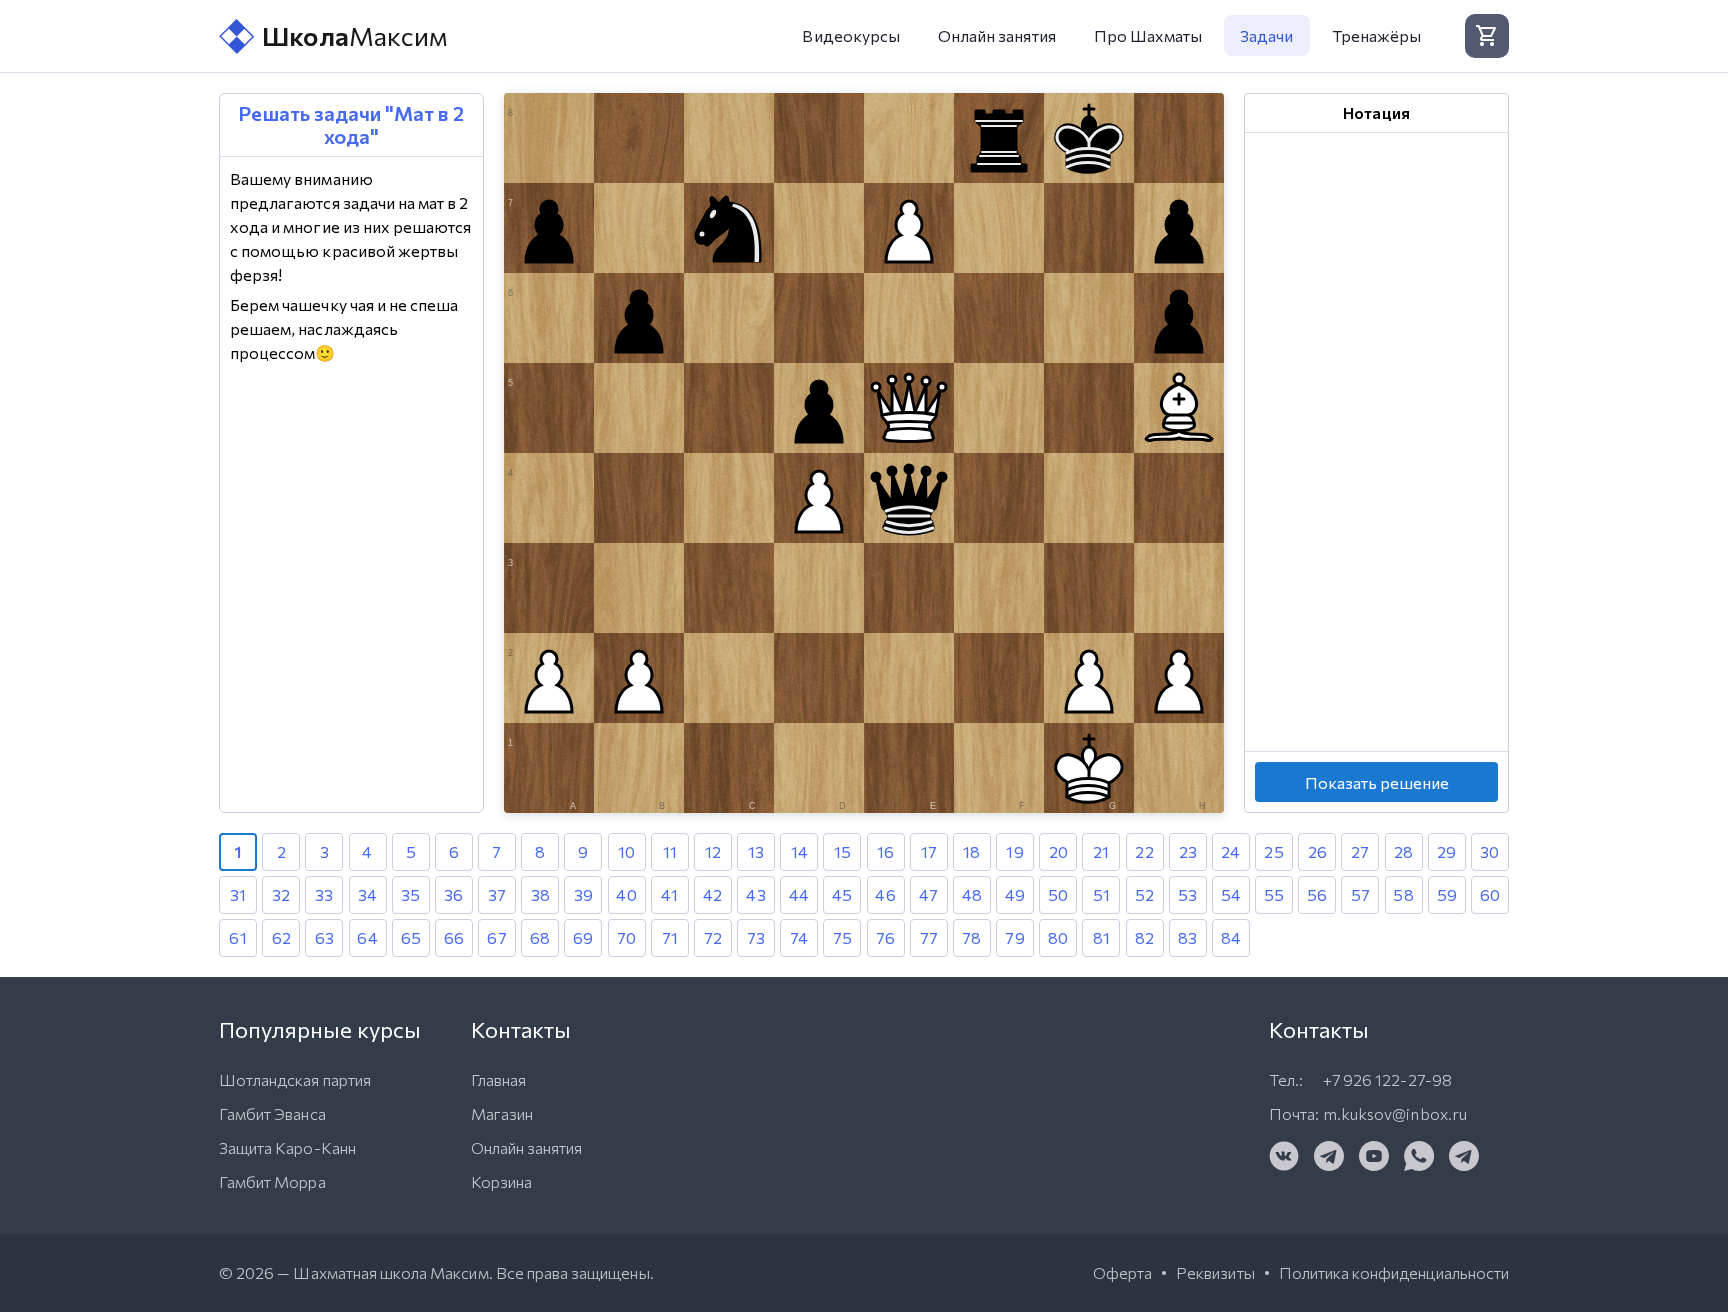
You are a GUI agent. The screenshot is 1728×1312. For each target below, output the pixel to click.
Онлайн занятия (997, 35)
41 (669, 894)
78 (971, 937)
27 (1360, 851)
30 (1489, 851)
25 (1273, 851)
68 (540, 937)
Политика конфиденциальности (1394, 1273)
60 (1490, 894)
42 (712, 894)
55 (1274, 894)
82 (1144, 937)
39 (583, 894)
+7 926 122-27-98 (1387, 1079)
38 (540, 894)
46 (885, 894)
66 (454, 937)
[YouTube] (1374, 1156)
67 (496, 937)
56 (1317, 894)
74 (799, 937)
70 (626, 937)
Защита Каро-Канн (287, 1147)
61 (237, 937)
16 (885, 851)
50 (1058, 894)
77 (929, 937)
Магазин (502, 1113)
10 (626, 851)
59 (1447, 894)
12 (713, 851)
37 (497, 894)
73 (756, 937)
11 (670, 851)
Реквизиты (1215, 1273)
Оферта (1122, 1273)
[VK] (1284, 1156)
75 (842, 937)
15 (842, 851)
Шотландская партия (295, 1079)
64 (367, 937)
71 (670, 937)
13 (756, 851)
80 (1058, 937)
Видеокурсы (851, 35)
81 (1101, 937)
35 (410, 894)
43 (755, 894)
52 (1144, 894)
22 (1144, 851)
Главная (498, 1079)
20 (1058, 851)
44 (799, 894)
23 (1188, 851)
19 (1014, 851)
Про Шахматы (1148, 35)
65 (411, 937)
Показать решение (1377, 782)
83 (1187, 937)
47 (928, 894)
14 (799, 851)
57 (1360, 894)
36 (453, 894)
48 (972, 894)
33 (324, 894)
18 (971, 851)
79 (1014, 937)
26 (1317, 851)
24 (1230, 851)
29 (1446, 851)
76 (885, 937)
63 (324, 937)
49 (1015, 894)
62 (281, 937)
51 (1101, 894)
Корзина (501, 1181)
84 (1231, 937)
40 (626, 894)
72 (713, 937)
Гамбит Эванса (272, 1113)
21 (1101, 851)
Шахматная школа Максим (390, 1272)
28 (1403, 851)
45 (842, 894)
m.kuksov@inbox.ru (1395, 1113)
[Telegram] (1329, 1156)
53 (1187, 894)
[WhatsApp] (1419, 1156)
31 (238, 894)
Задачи (1266, 35)
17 (929, 851)
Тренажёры (1376, 35)
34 (367, 894)
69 (583, 937)
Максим (355, 35)
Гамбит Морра (272, 1181)
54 (1231, 894)
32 (281, 894)
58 (1403, 894)
